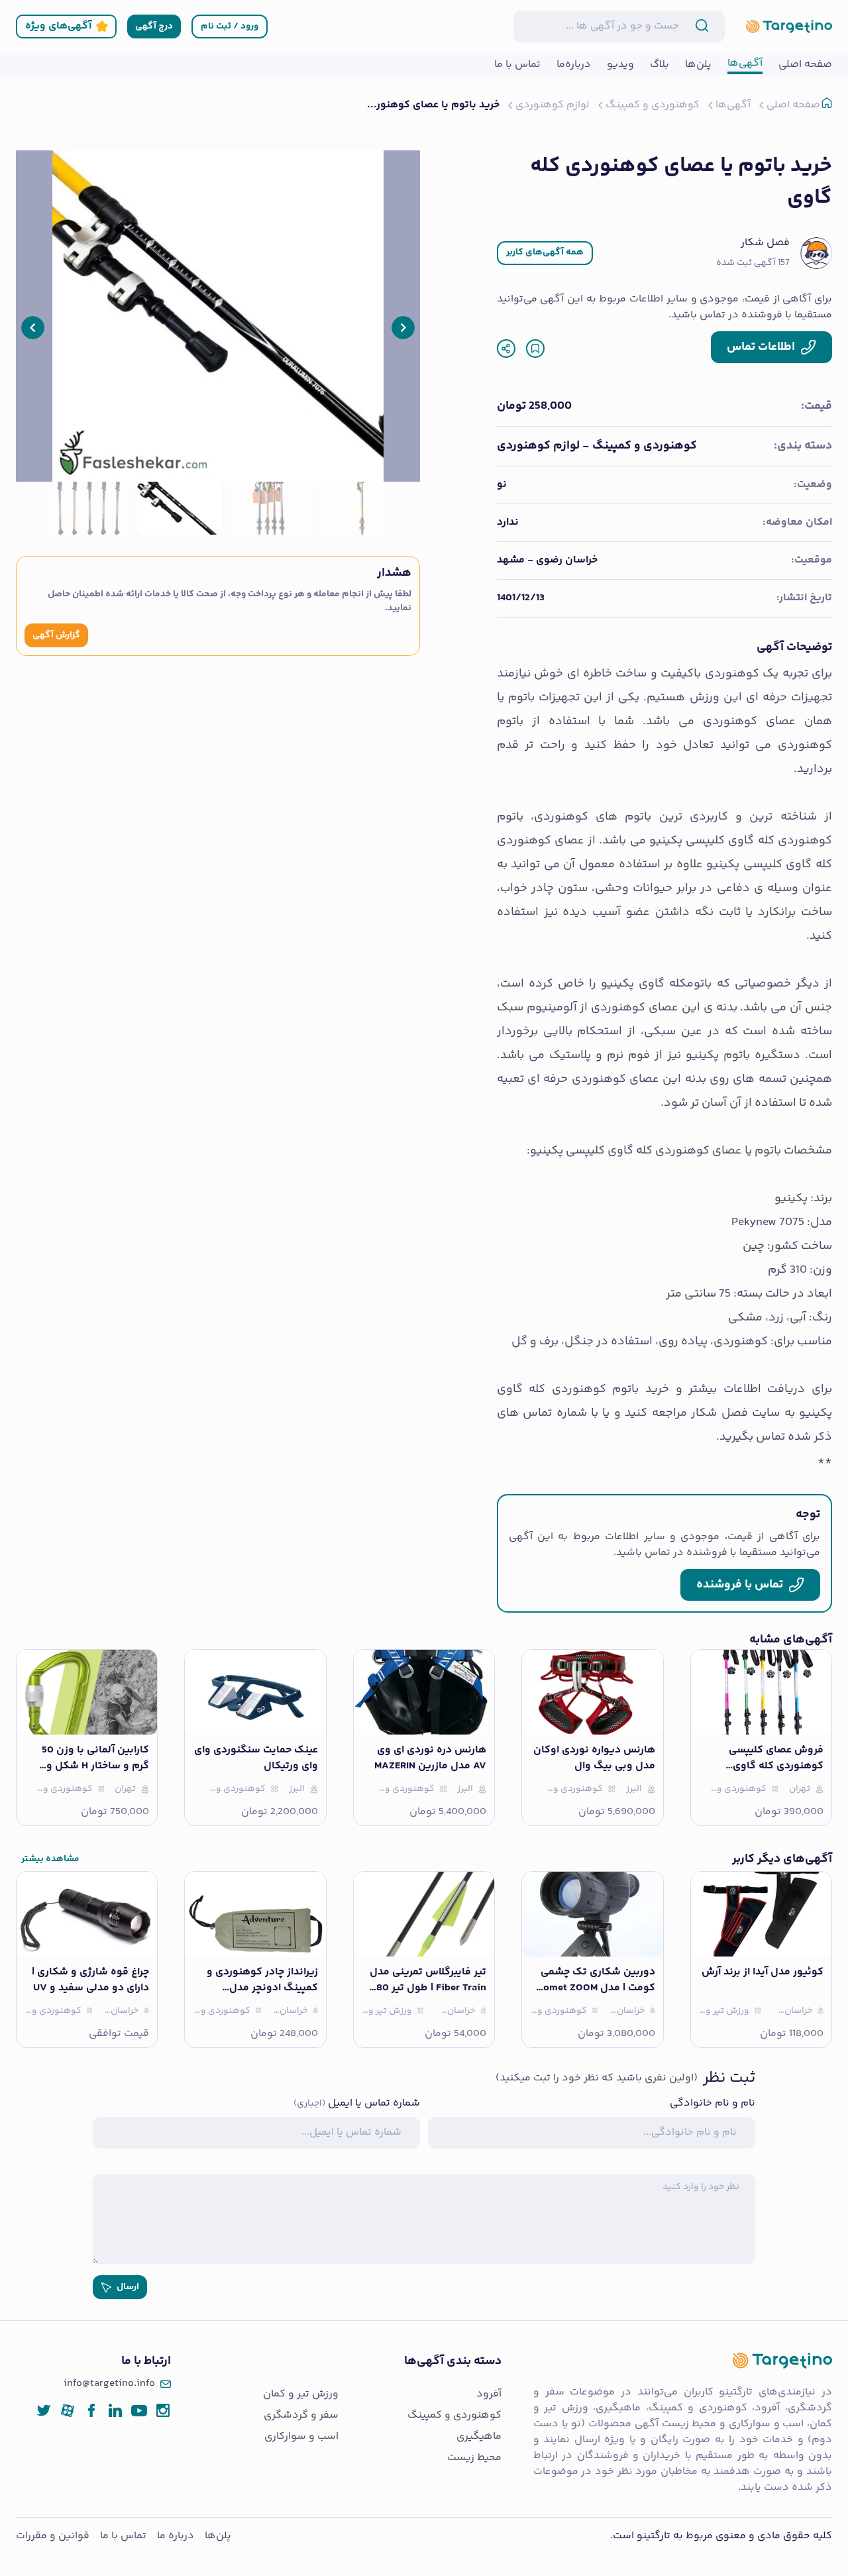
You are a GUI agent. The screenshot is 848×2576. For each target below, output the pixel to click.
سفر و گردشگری (301, 2416)
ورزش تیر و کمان (301, 2394)
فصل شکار (765, 243)
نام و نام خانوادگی (713, 2104)
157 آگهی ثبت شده (753, 263)
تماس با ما (123, 2536)
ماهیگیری (479, 2437)
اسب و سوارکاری (301, 2437)
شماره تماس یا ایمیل (357, 2104)
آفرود (489, 2394)
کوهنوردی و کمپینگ (454, 2416)
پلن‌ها (218, 2536)
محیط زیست (474, 2458)
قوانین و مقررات (53, 2536)
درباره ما (176, 2536)
